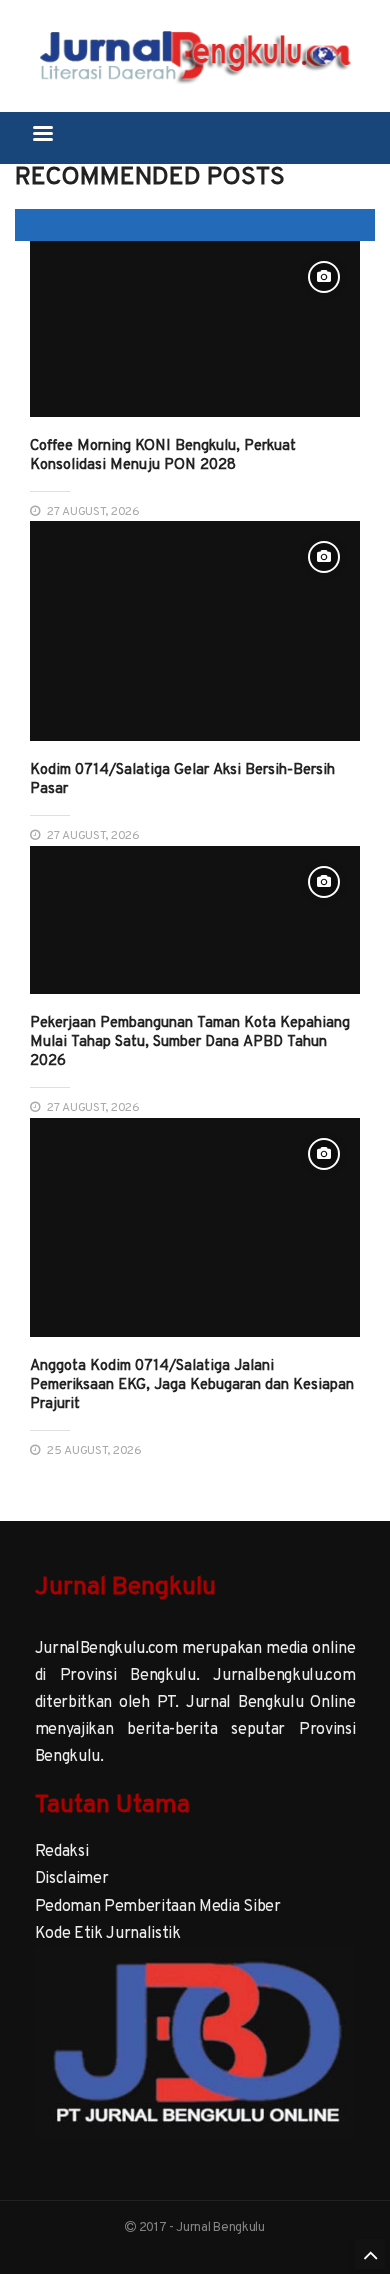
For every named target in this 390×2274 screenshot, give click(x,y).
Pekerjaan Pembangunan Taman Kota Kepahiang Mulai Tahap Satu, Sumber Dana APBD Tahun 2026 (190, 1040)
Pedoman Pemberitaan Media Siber (158, 1905)
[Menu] (42, 135)
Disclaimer (72, 1877)
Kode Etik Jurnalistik (108, 1932)
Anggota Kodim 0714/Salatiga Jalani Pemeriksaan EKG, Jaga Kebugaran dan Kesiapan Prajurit (192, 1383)
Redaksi (62, 1850)
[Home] (195, 54)
